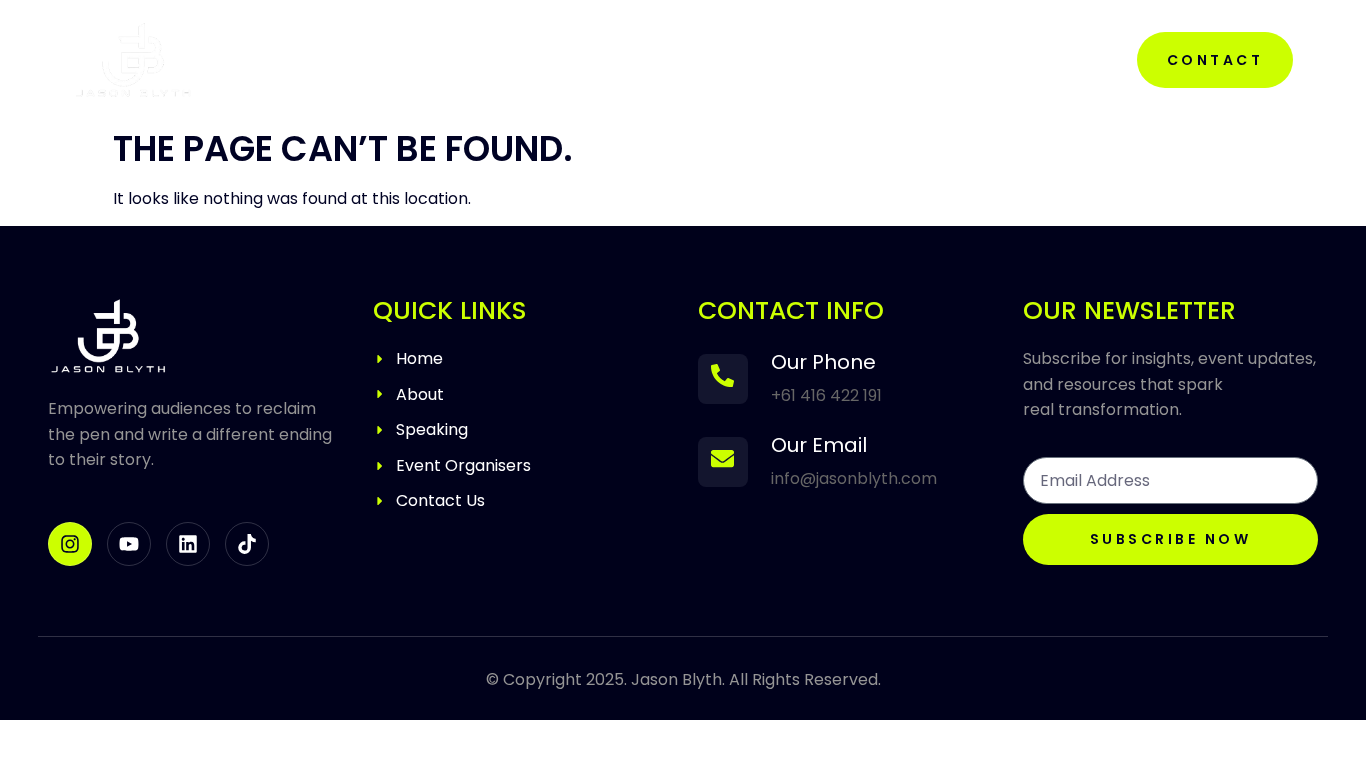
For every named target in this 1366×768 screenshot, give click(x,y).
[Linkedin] (188, 544)
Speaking (697, 60)
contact (1215, 60)
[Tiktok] (247, 544)
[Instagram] (70, 544)
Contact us (850, 60)
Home (473, 60)
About (575, 60)
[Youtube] (129, 544)
